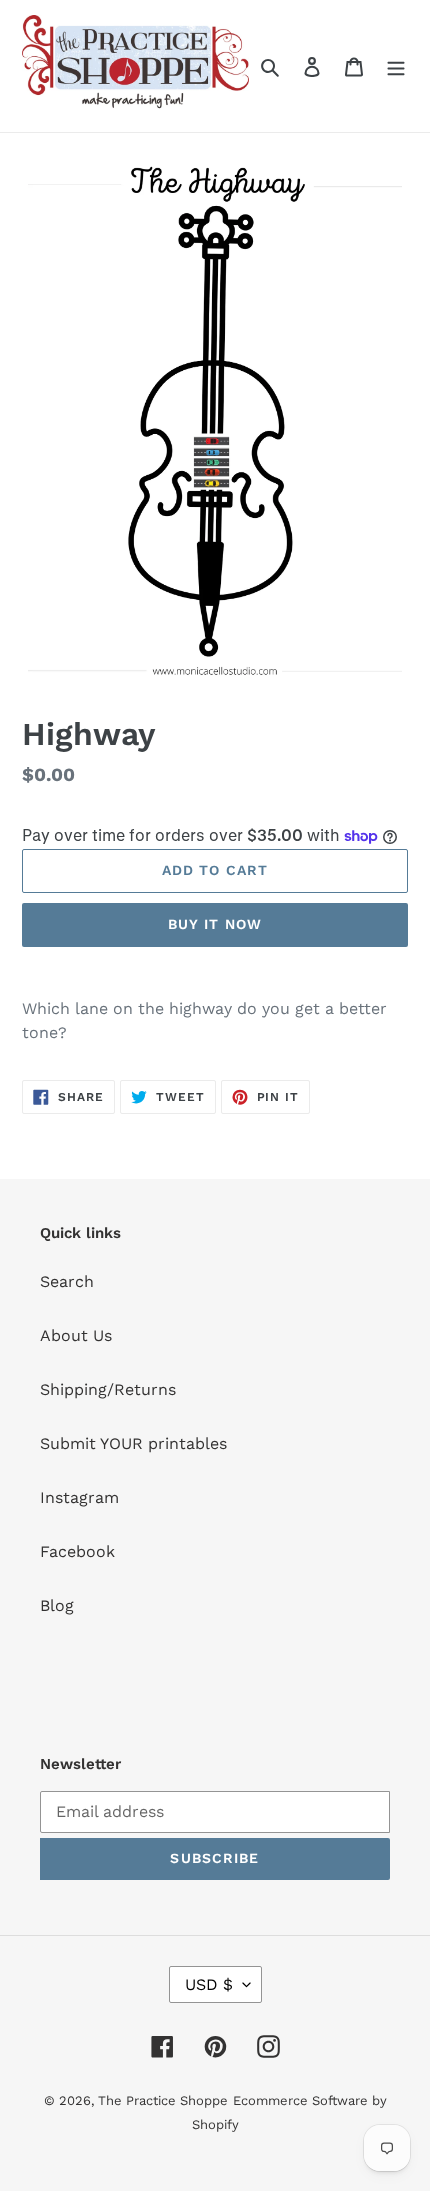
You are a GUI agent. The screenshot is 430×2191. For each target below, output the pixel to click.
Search (67, 1281)
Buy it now (215, 924)
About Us (76, 1335)
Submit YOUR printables (133, 1443)
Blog (57, 1605)
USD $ (209, 1984)
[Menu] (396, 66)
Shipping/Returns (108, 1389)
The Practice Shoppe (163, 2100)
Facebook (77, 1551)
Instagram (79, 1497)
